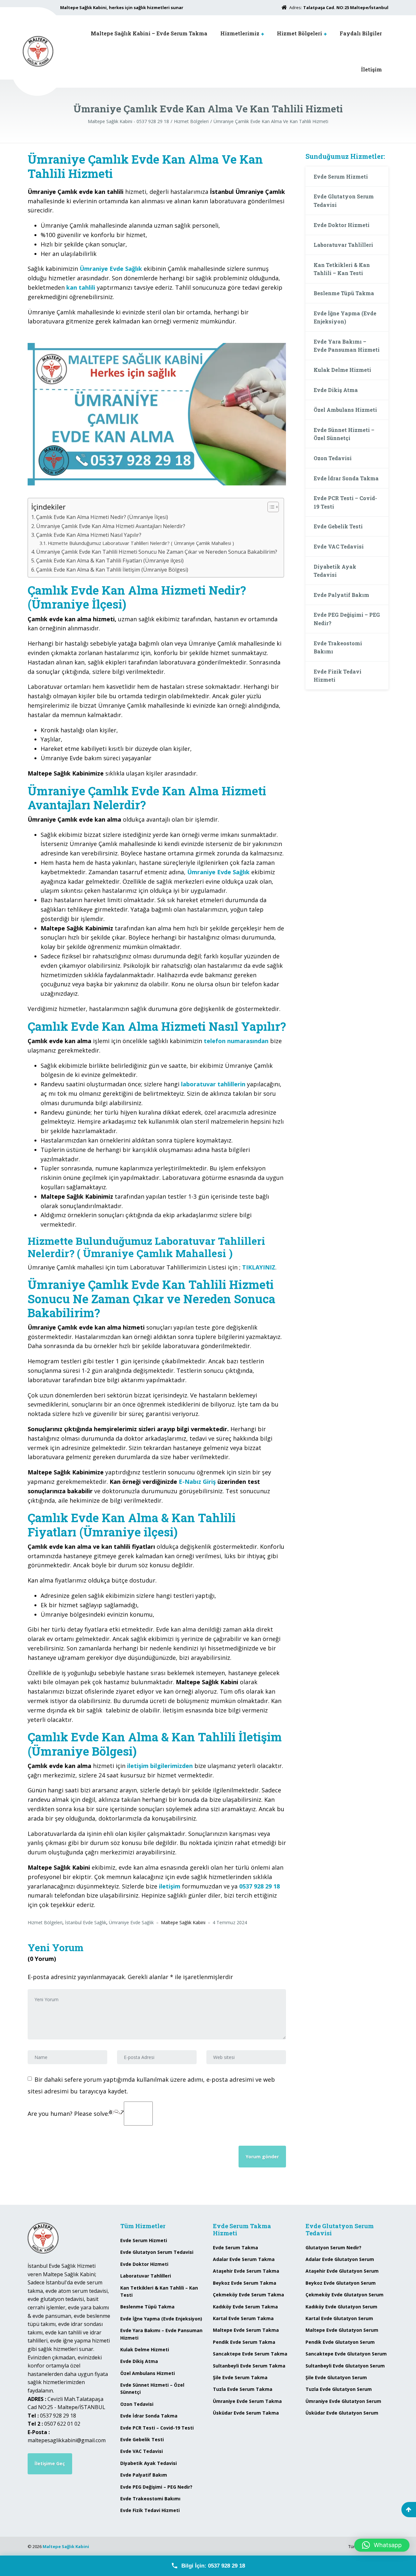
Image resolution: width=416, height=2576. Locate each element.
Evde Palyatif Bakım (341, 595)
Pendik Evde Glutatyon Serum (340, 2342)
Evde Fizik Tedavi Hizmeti (338, 676)
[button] (382, 2545)
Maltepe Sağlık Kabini (66, 2546)
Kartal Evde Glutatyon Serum (339, 2318)
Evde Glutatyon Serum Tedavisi (344, 201)
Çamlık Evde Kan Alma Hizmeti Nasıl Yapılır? (89, 535)
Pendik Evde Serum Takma (244, 2342)
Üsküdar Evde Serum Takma (246, 2413)
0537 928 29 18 (260, 1886)
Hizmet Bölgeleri (299, 33)
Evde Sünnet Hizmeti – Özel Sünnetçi (344, 434)
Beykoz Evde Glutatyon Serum (341, 2283)
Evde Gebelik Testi (338, 526)
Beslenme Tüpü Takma (344, 293)
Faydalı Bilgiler (361, 33)
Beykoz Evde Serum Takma (245, 2283)
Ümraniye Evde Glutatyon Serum (343, 2401)
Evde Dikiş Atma (336, 390)
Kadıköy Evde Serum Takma (245, 2307)
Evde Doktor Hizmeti (342, 225)
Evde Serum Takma (235, 2248)
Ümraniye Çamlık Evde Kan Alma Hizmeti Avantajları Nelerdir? (111, 526)
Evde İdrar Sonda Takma (346, 478)
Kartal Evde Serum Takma (243, 2318)
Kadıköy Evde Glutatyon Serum (341, 2307)
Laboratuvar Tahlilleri (343, 245)
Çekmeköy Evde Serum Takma (248, 2295)
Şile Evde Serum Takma (240, 2377)
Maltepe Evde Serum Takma (246, 2330)
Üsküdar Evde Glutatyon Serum (342, 2413)
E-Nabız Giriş (197, 1482)
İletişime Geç (50, 2463)
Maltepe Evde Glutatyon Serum (342, 2330)
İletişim (371, 69)
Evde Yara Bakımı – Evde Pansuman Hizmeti (347, 346)
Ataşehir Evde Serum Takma (246, 2271)
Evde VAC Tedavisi (339, 546)
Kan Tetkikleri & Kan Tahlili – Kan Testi (342, 269)
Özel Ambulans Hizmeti (345, 410)
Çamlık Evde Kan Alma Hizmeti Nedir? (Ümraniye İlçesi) (102, 517)
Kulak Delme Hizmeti (342, 370)
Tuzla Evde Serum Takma (243, 2389)
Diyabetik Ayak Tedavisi (335, 571)
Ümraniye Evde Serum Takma (247, 2401)
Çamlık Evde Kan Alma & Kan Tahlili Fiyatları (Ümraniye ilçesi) (110, 561)
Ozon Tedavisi (333, 458)
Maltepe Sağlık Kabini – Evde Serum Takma (149, 33)
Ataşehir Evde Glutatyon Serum (342, 2271)
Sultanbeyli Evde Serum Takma (249, 2366)
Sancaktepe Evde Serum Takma (250, 2354)
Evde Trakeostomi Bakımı (338, 647)
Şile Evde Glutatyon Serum (336, 2377)
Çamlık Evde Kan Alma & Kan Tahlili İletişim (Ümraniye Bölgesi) (112, 570)
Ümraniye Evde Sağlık (131, 1922)
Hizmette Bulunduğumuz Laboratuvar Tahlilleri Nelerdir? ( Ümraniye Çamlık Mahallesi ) (141, 543)
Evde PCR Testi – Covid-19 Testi (345, 502)
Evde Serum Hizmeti (341, 177)
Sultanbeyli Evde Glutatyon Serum (345, 2366)
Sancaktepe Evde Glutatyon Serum (346, 2354)
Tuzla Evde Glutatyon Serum (339, 2389)
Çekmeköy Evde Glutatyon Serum (344, 2295)
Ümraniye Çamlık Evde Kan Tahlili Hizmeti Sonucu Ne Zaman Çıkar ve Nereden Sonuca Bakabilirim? (157, 552)
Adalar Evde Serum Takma (244, 2259)
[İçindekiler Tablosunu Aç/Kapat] (270, 507)
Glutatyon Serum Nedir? (333, 2248)
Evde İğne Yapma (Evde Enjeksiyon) (345, 317)
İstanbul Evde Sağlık (86, 1922)
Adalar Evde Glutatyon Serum (340, 2259)
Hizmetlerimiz (240, 33)
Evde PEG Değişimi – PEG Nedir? (347, 619)
